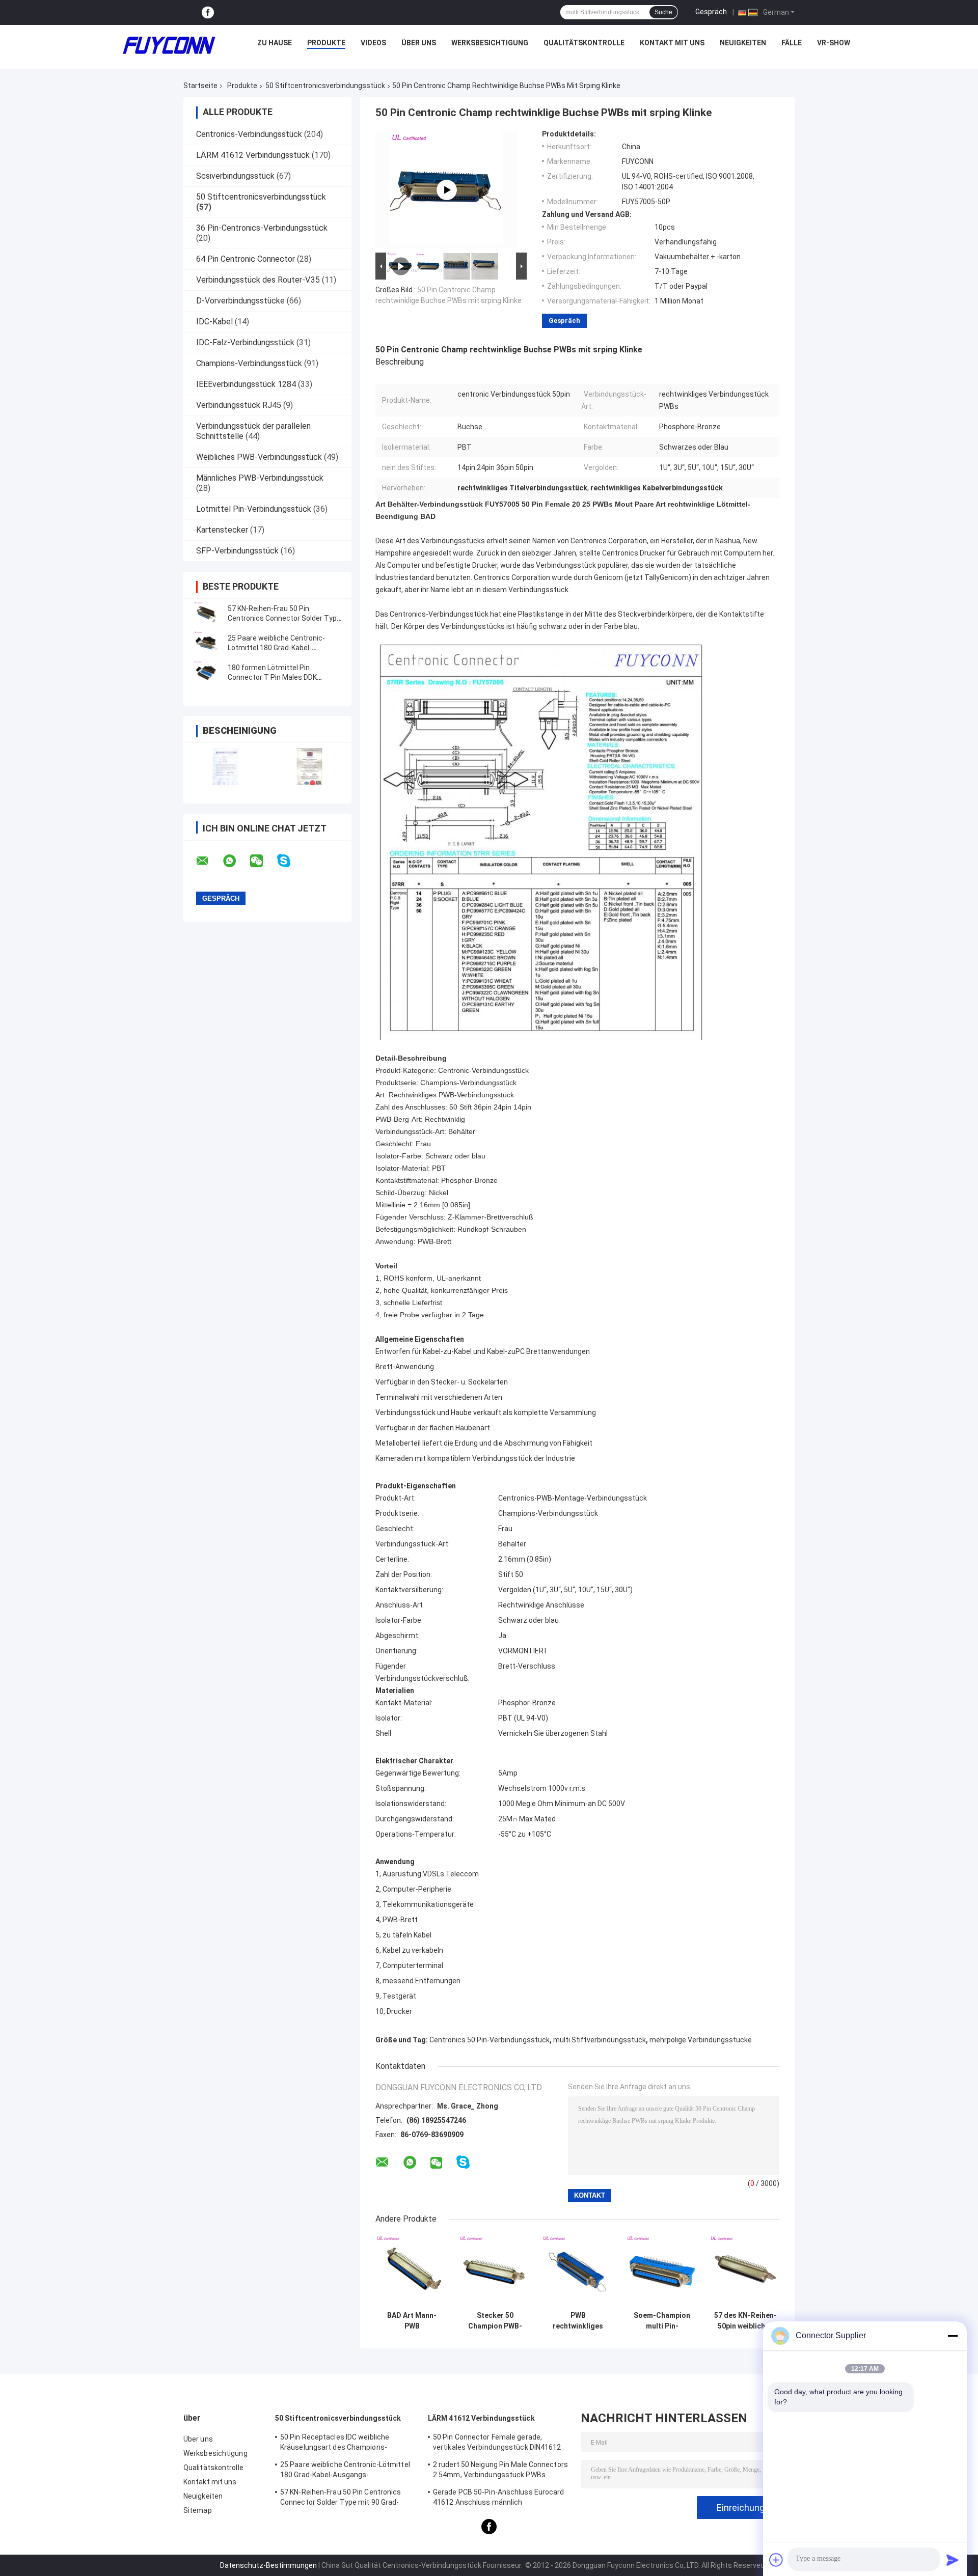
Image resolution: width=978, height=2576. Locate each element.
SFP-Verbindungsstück (237, 551)
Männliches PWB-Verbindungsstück (260, 478)
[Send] (953, 2560)
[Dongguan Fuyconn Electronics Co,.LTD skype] (290, 861)
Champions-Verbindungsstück (249, 363)
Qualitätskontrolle (584, 43)
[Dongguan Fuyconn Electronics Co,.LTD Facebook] (208, 12)
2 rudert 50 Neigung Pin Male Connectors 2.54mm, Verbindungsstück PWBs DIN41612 (500, 2471)
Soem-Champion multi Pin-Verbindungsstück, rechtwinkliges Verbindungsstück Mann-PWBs (662, 2321)
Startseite (200, 86)
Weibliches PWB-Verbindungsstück (259, 457)
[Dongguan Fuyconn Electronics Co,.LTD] (169, 45)
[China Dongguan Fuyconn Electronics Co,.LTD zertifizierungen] (225, 767)
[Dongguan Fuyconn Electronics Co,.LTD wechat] (263, 861)
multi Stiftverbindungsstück (600, 2040)
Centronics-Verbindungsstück (249, 134)
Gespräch (711, 12)
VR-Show (834, 43)
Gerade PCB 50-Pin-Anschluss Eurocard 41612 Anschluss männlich (499, 2497)
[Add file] (776, 2560)
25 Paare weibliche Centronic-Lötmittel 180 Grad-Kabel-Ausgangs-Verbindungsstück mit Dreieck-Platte (345, 2471)
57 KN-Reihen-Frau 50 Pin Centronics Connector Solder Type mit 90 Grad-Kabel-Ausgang (284, 618)
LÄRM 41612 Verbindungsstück (253, 155)
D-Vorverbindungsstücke (240, 301)
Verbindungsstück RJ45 (239, 405)
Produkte (326, 43)
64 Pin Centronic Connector (246, 259)
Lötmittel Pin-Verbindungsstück (254, 509)
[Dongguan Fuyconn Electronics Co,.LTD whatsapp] (236, 861)
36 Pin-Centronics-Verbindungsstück (262, 228)
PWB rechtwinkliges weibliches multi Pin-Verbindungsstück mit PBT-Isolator (578, 2321)
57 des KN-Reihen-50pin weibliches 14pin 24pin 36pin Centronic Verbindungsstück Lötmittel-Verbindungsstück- (745, 2321)
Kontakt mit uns (672, 43)
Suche (663, 12)
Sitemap (198, 2510)
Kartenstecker (222, 530)
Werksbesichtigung (490, 43)
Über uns (419, 43)
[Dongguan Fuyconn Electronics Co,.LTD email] (209, 861)
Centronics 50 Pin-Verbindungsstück (490, 2040)
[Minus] (953, 2336)
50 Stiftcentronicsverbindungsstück (325, 86)
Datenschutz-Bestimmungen (268, 2565)
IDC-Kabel (214, 322)
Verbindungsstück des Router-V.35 (258, 280)
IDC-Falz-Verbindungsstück (245, 342)
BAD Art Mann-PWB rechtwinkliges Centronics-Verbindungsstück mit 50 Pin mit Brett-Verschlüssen (412, 2321)
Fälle (792, 43)
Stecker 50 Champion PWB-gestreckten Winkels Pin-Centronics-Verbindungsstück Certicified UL (495, 2321)
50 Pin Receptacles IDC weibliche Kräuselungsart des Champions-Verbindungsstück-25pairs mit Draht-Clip (348, 2444)
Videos (373, 43)
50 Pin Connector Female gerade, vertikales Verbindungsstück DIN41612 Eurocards (497, 2444)
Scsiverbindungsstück (235, 176)
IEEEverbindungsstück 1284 (246, 384)
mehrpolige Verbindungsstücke (701, 2040)
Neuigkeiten (743, 43)
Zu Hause (275, 43)
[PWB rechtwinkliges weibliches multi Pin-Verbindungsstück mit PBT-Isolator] (578, 2270)
